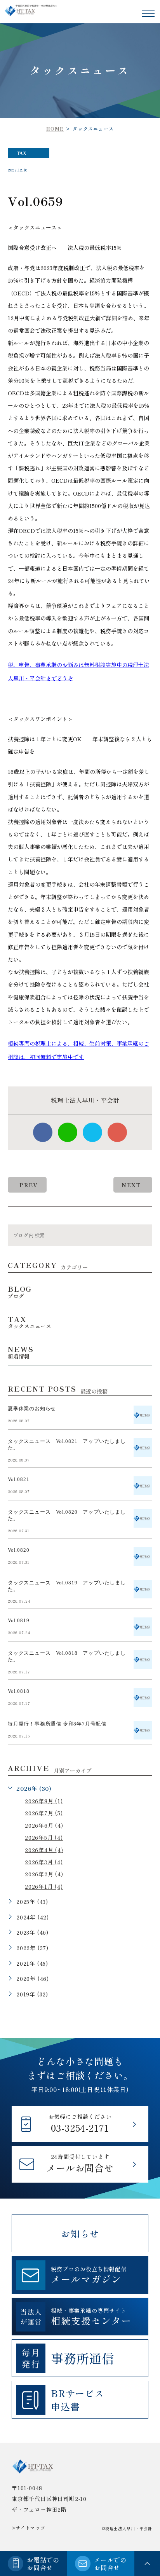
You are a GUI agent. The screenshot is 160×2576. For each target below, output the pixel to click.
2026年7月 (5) (44, 1813)
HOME (55, 128)
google (117, 1132)
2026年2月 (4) (44, 1874)
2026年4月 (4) (44, 1849)
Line (68, 1132)
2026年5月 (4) (44, 1837)
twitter (92, 1132)
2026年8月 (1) (44, 1801)
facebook (43, 1132)
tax (22, 153)
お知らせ (80, 2233)
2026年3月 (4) (44, 1862)
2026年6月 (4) (44, 1825)
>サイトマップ (29, 2528)
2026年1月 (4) (44, 1886)
